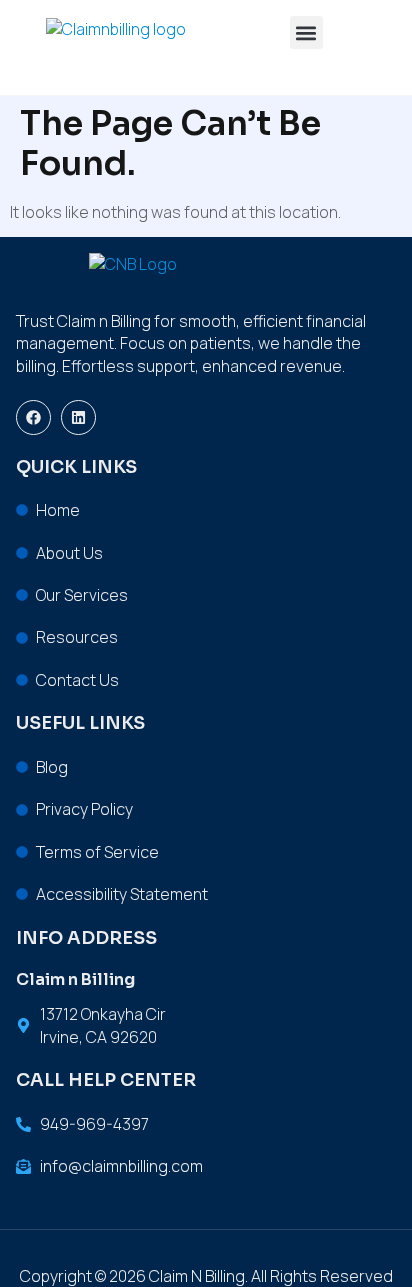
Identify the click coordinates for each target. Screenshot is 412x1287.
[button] (306, 32)
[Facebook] (33, 417)
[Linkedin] (78, 417)
